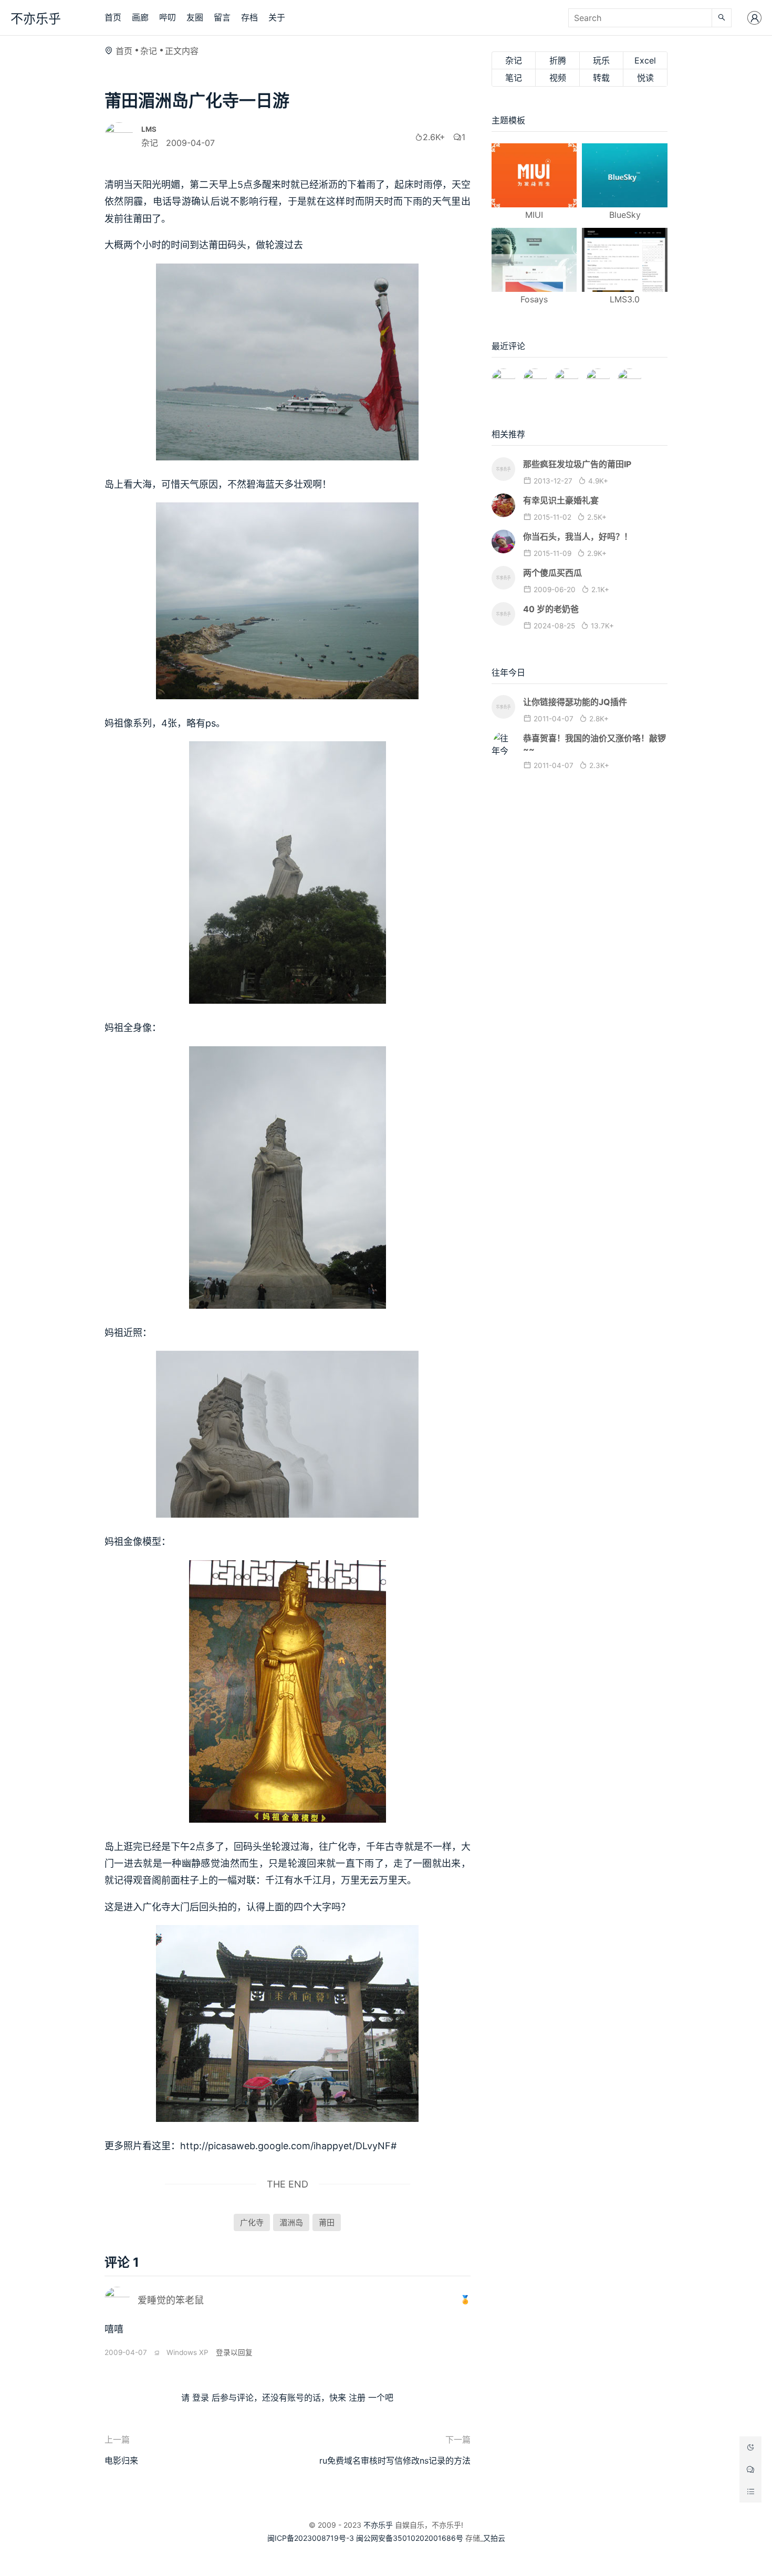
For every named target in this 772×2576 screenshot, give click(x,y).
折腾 (558, 60)
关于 (277, 17)
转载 (601, 78)
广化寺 (252, 2222)
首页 (113, 17)
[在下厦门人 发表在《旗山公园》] (535, 376)
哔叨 (168, 17)
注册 (357, 2398)
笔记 (514, 78)
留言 (222, 17)
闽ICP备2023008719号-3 (311, 2538)
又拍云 (494, 2538)
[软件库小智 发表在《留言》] (629, 376)
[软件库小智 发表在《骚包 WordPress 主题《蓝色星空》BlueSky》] (598, 376)
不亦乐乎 (36, 19)
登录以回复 (234, 2352)
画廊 (140, 17)
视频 (558, 78)
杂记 (149, 51)
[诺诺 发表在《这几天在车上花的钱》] (503, 376)
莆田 (327, 2222)
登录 (201, 2398)
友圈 (195, 17)
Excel (645, 60)
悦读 (645, 78)
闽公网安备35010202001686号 (410, 2538)
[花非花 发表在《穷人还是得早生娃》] (566, 376)
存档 (249, 17)
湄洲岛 (291, 2222)
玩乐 (601, 60)
